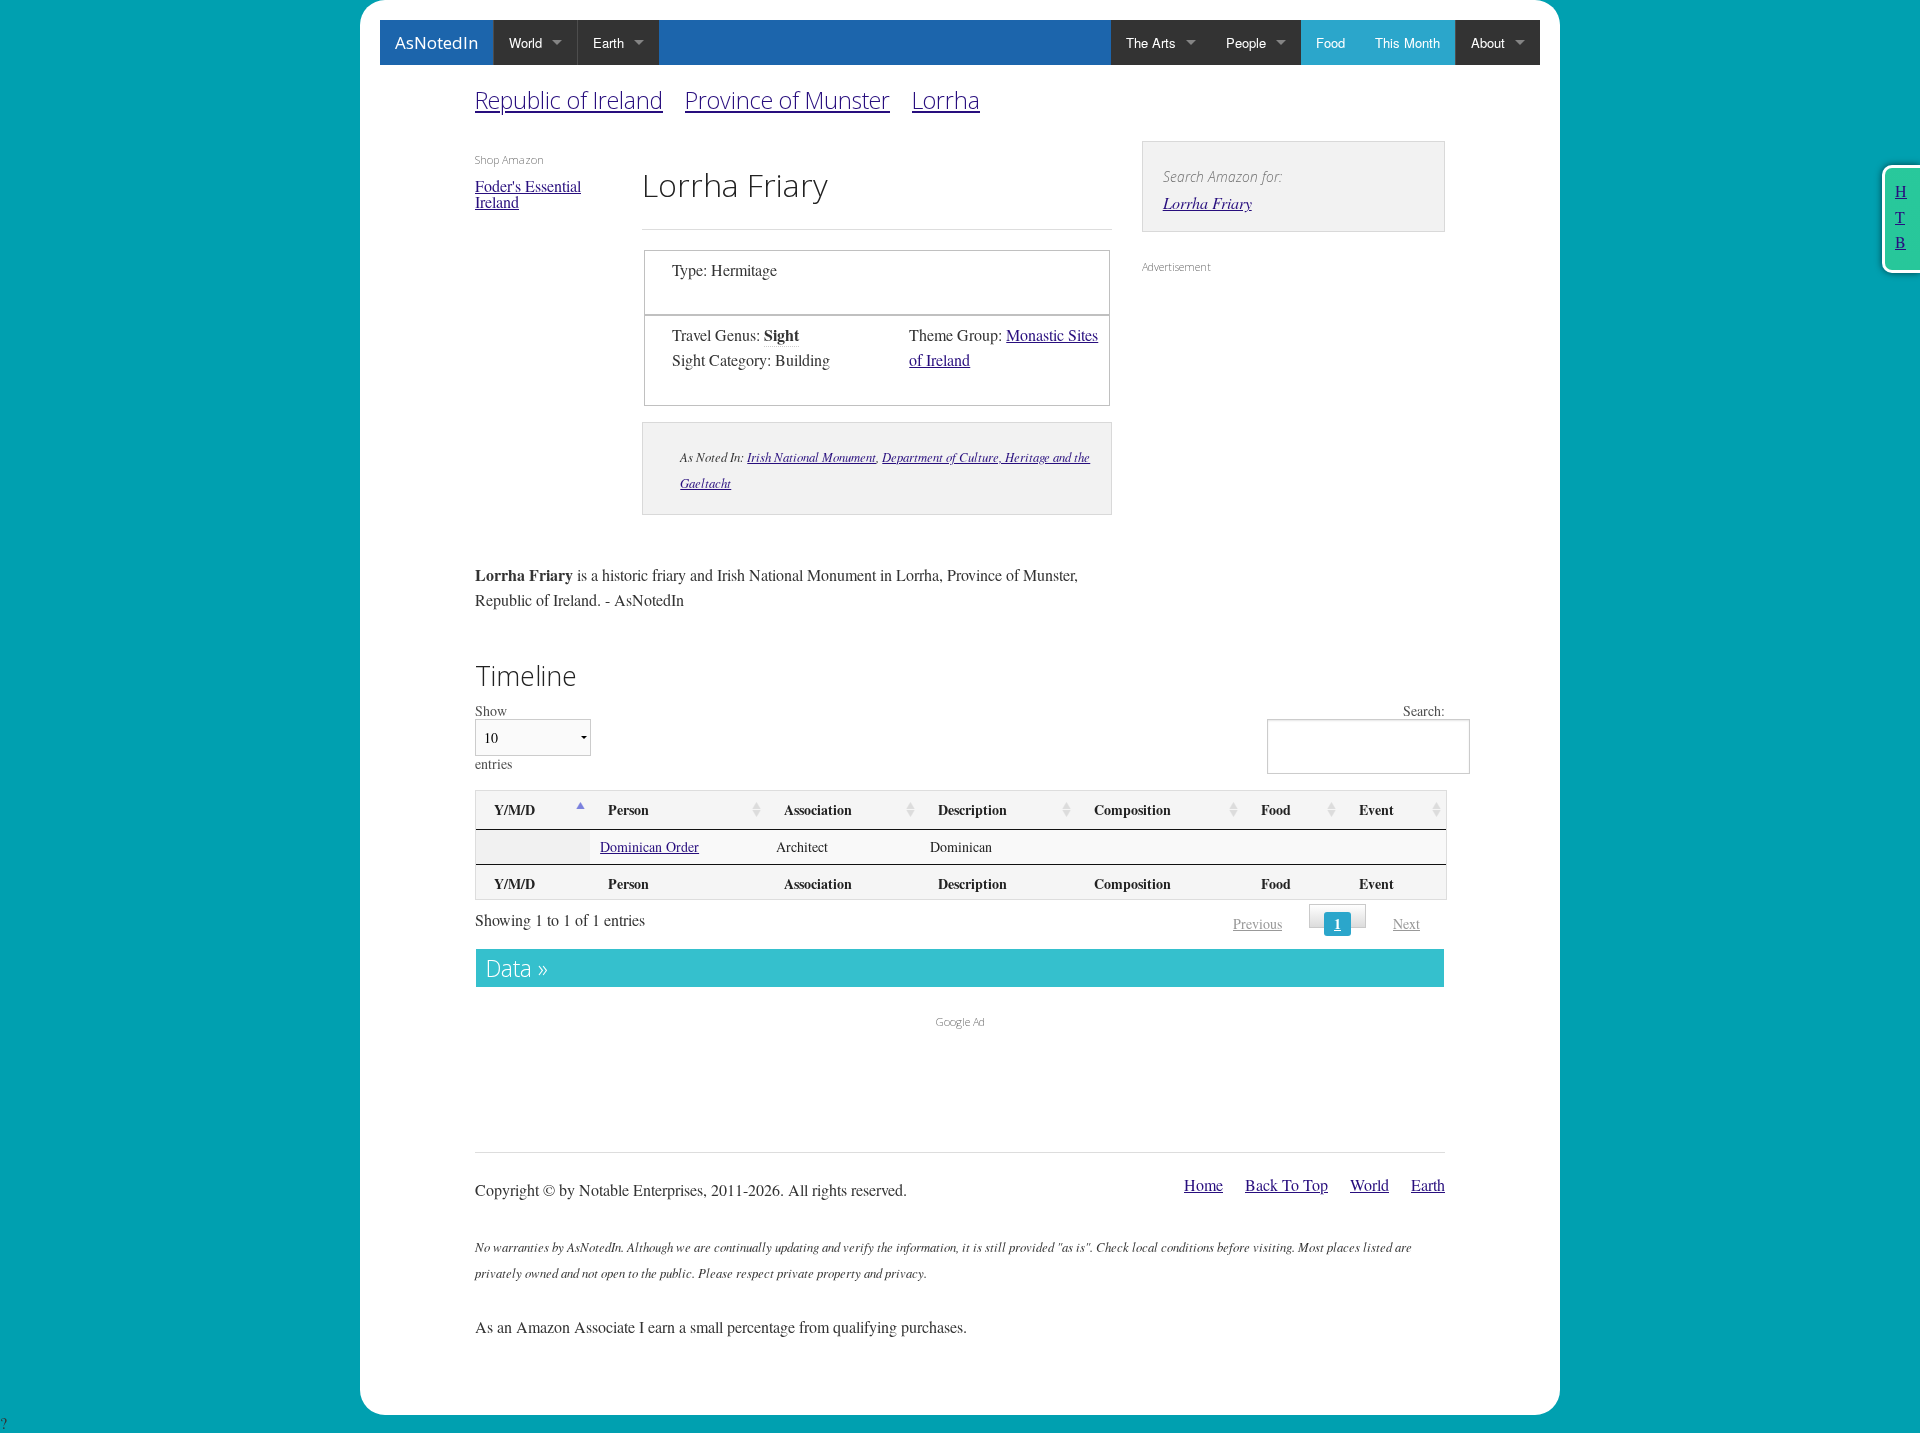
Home (1203, 1184)
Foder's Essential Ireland (528, 193)
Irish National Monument (811, 456)
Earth (608, 42)
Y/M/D (514, 809)
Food (1330, 42)
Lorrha (946, 100)
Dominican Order (649, 846)
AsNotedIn (436, 42)
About (1488, 42)
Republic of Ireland (569, 100)
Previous (1257, 923)
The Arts (1151, 42)
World (525, 42)
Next (1406, 923)
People (1246, 42)
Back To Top (1286, 1184)
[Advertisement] (1267, 411)
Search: (1424, 711)
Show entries (493, 737)
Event (1376, 809)
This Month (1407, 42)
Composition (1132, 809)
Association (818, 809)
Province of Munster (787, 100)
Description (972, 809)
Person (628, 809)
